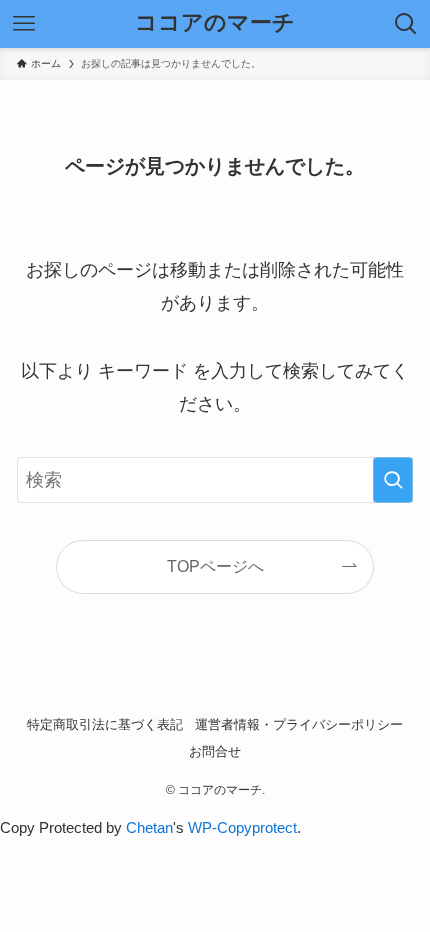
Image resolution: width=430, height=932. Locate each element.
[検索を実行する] (393, 480)
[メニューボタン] (24, 24)
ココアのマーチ (215, 24)
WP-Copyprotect (242, 827)
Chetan (149, 827)
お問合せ (215, 751)
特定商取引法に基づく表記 (105, 724)
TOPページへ (215, 566)
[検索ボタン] (406, 24)
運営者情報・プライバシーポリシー (299, 724)
